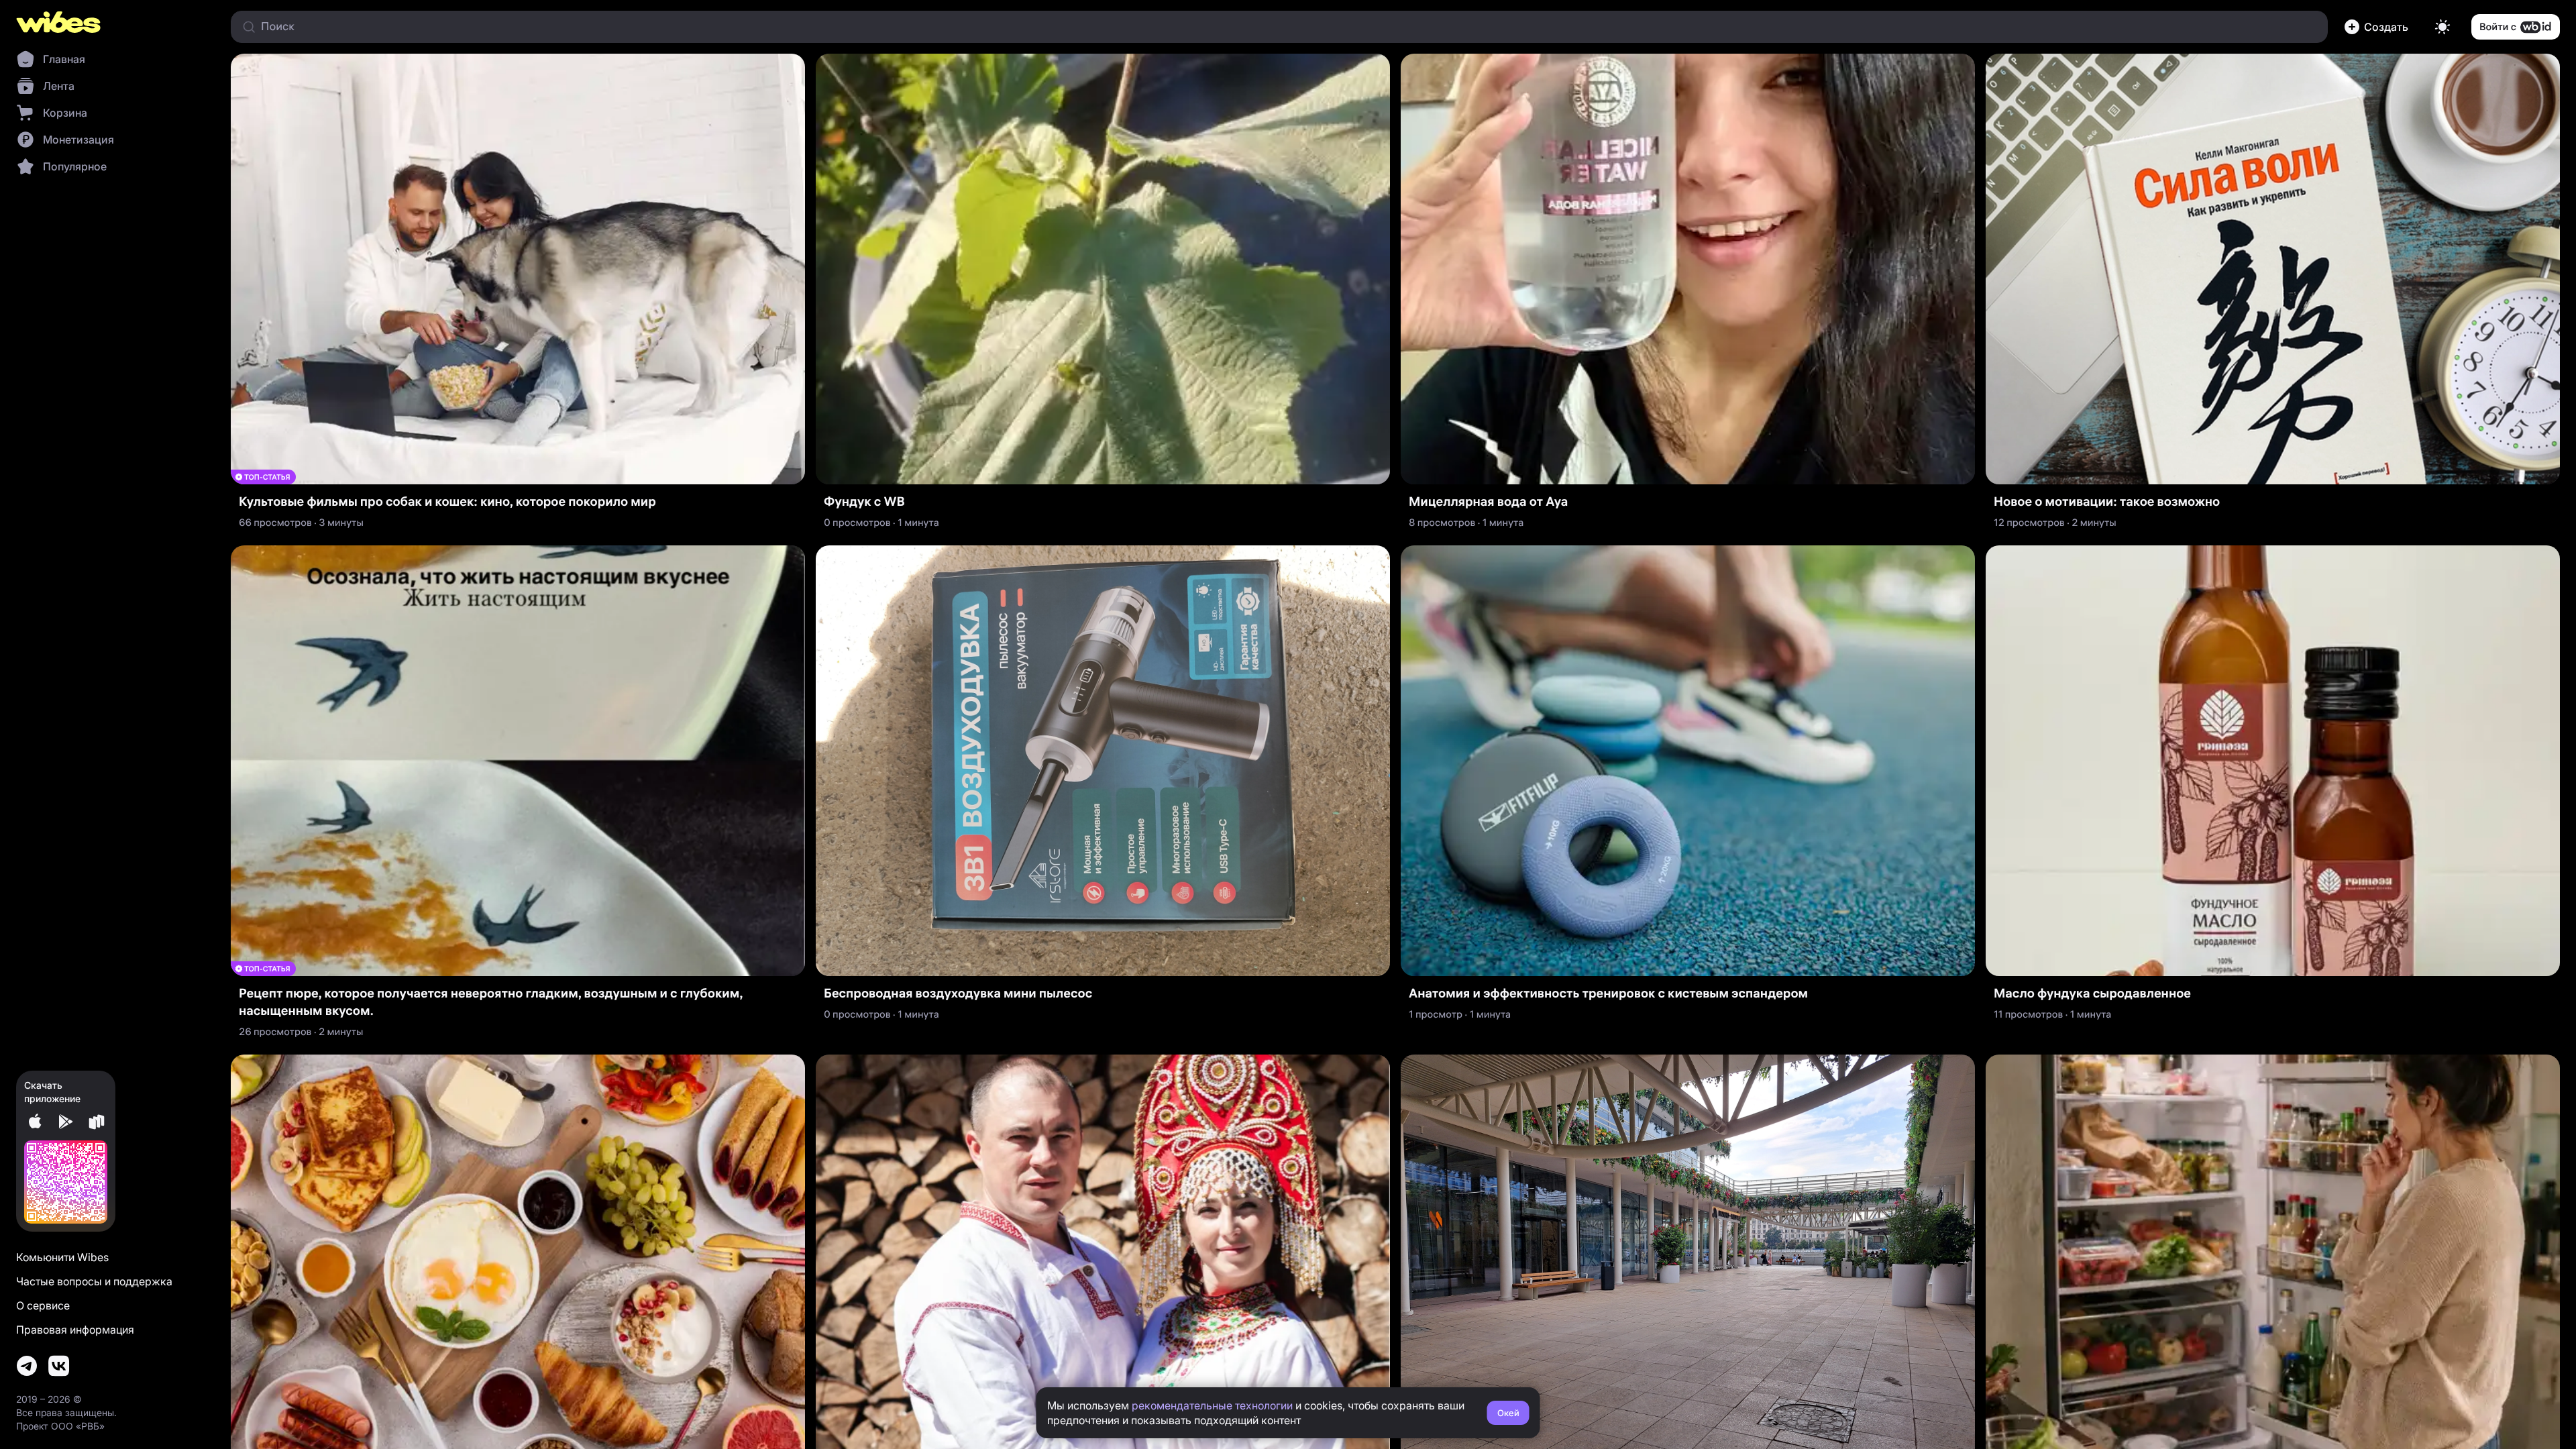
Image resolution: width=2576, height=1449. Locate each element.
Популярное (75, 166)
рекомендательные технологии (1212, 1405)
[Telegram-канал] (27, 1366)
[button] (2379, 27)
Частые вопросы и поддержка (94, 1281)
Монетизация (78, 140)
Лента (59, 86)
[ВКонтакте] (59, 1366)
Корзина (65, 113)
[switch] (2443, 27)
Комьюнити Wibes (62, 1257)
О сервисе (43, 1305)
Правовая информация (75, 1330)
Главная (64, 59)
